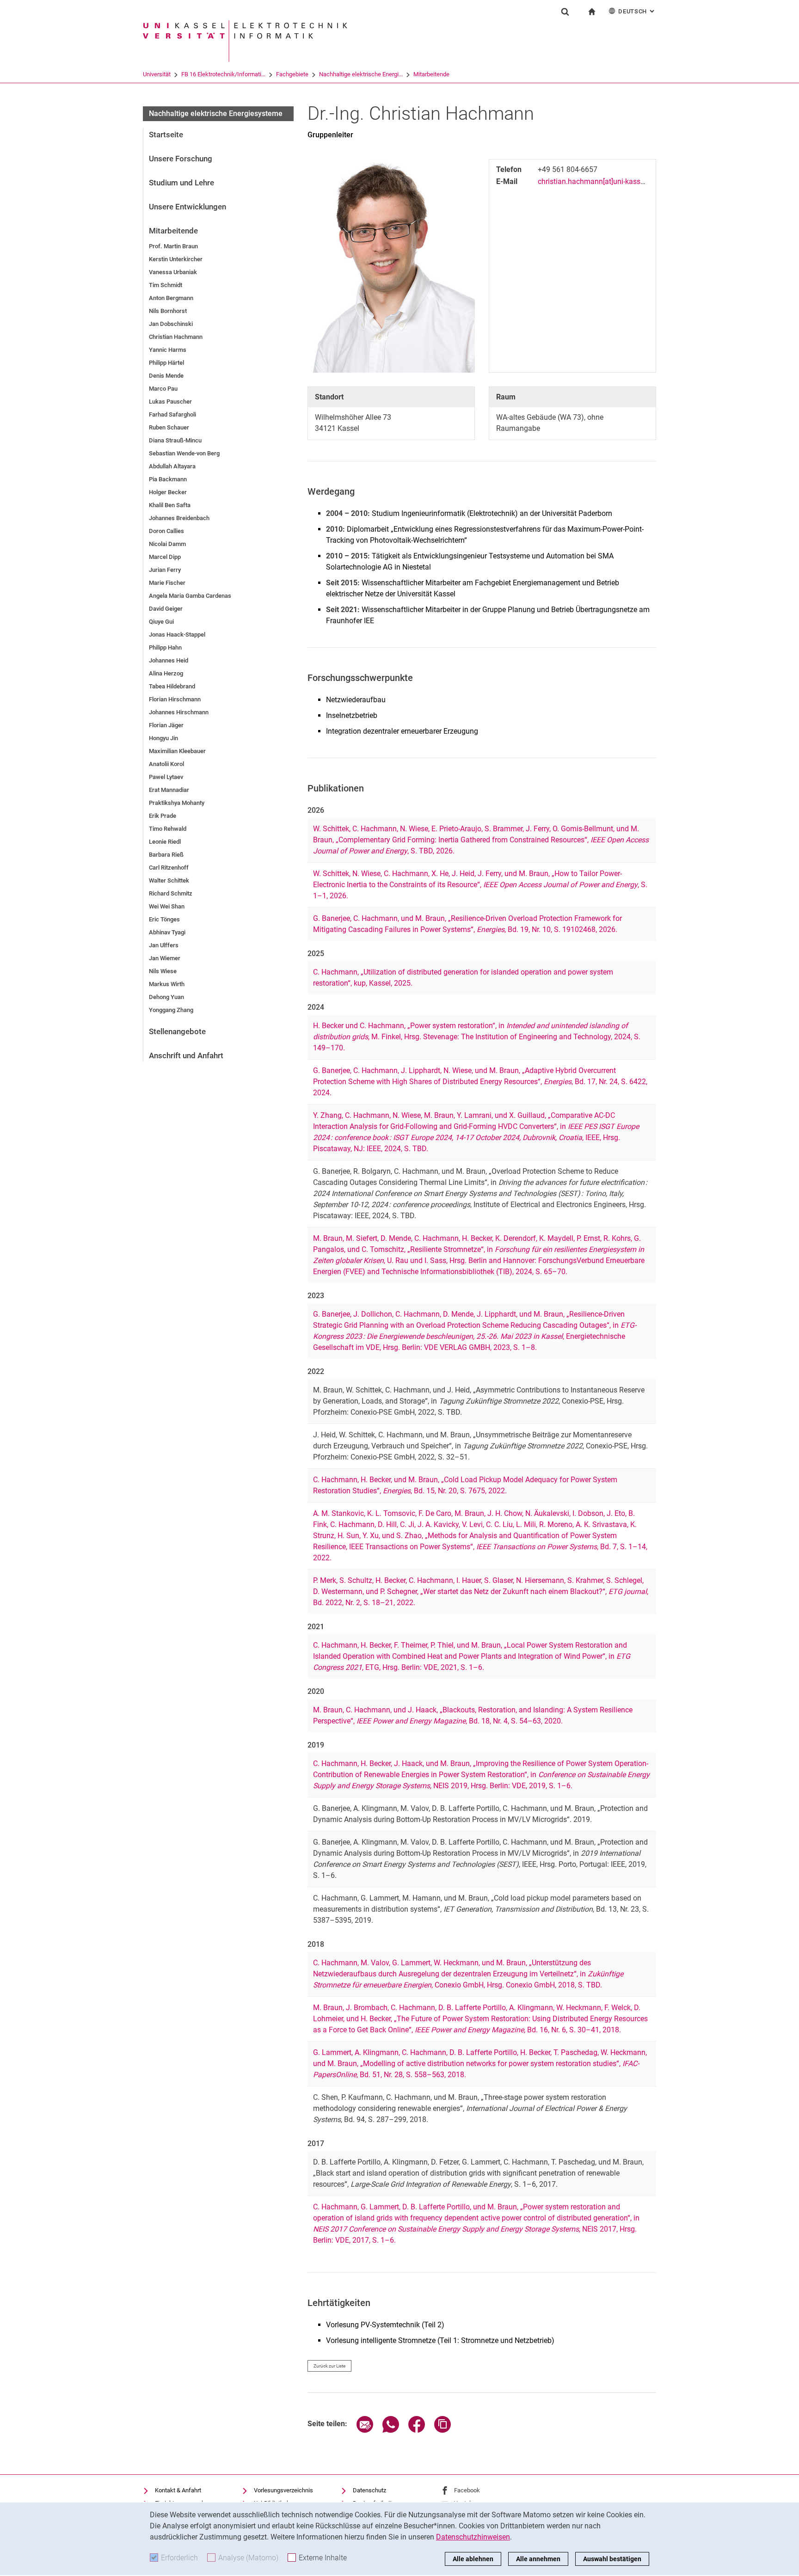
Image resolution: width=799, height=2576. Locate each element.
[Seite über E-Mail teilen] (365, 2430)
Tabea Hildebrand (172, 686)
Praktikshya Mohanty (177, 803)
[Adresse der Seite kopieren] (443, 2430)
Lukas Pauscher (170, 402)
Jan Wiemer (165, 958)
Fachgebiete (292, 74)
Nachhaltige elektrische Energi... (361, 74)
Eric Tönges (164, 919)
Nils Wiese (163, 971)
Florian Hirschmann (175, 699)
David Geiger (166, 609)
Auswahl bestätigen (612, 2559)
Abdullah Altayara (172, 466)
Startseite (166, 135)
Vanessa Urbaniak (173, 272)
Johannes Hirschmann (179, 712)
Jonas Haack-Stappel (177, 635)
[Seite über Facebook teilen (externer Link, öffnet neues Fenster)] (417, 2430)
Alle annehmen (538, 2559)
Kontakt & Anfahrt (178, 2490)
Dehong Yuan (166, 997)
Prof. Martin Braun (173, 246)
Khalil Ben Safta (170, 505)
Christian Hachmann (176, 337)
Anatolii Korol (166, 764)
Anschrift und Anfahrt (186, 1055)
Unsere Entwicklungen (187, 207)
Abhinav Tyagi (167, 932)
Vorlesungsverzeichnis (283, 2490)
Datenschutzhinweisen (473, 2537)
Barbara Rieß (166, 855)
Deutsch (637, 11)
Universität (157, 74)
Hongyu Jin (163, 738)
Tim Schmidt (166, 285)
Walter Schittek (169, 880)
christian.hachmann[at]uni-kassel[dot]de (603, 181)
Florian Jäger (166, 725)
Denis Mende (166, 376)
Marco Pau (163, 389)
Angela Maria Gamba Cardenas (190, 596)
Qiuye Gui (161, 622)
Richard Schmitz (171, 893)
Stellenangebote (177, 1031)
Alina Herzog (166, 673)
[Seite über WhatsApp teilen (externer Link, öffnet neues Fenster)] (391, 2430)
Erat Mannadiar (169, 790)
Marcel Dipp (165, 557)
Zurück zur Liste (329, 2366)
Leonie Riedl (165, 842)
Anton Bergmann (171, 298)
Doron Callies (166, 531)
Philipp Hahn (165, 647)
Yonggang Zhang (171, 1010)
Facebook (467, 2490)
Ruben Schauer (169, 427)
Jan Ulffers (164, 945)
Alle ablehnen (473, 2559)
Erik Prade (163, 816)
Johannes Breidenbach (179, 518)
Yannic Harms (168, 350)
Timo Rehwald (168, 829)
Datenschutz (369, 2490)
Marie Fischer (167, 583)
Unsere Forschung (181, 159)
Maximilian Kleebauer (177, 751)
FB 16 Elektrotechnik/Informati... (223, 74)
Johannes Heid (169, 660)
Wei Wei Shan (167, 906)
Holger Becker (168, 492)
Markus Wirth (167, 984)
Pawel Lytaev (166, 777)
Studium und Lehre (181, 183)
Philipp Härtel (166, 363)
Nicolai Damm (167, 544)
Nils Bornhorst (168, 311)
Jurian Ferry (165, 570)
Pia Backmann (168, 479)
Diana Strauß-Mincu (175, 440)
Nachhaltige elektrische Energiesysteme (216, 113)
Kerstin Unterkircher (176, 259)
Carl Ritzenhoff (169, 868)
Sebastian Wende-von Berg (184, 453)
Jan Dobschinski (171, 324)
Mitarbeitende (431, 74)
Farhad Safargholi (172, 414)
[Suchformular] (565, 12)
